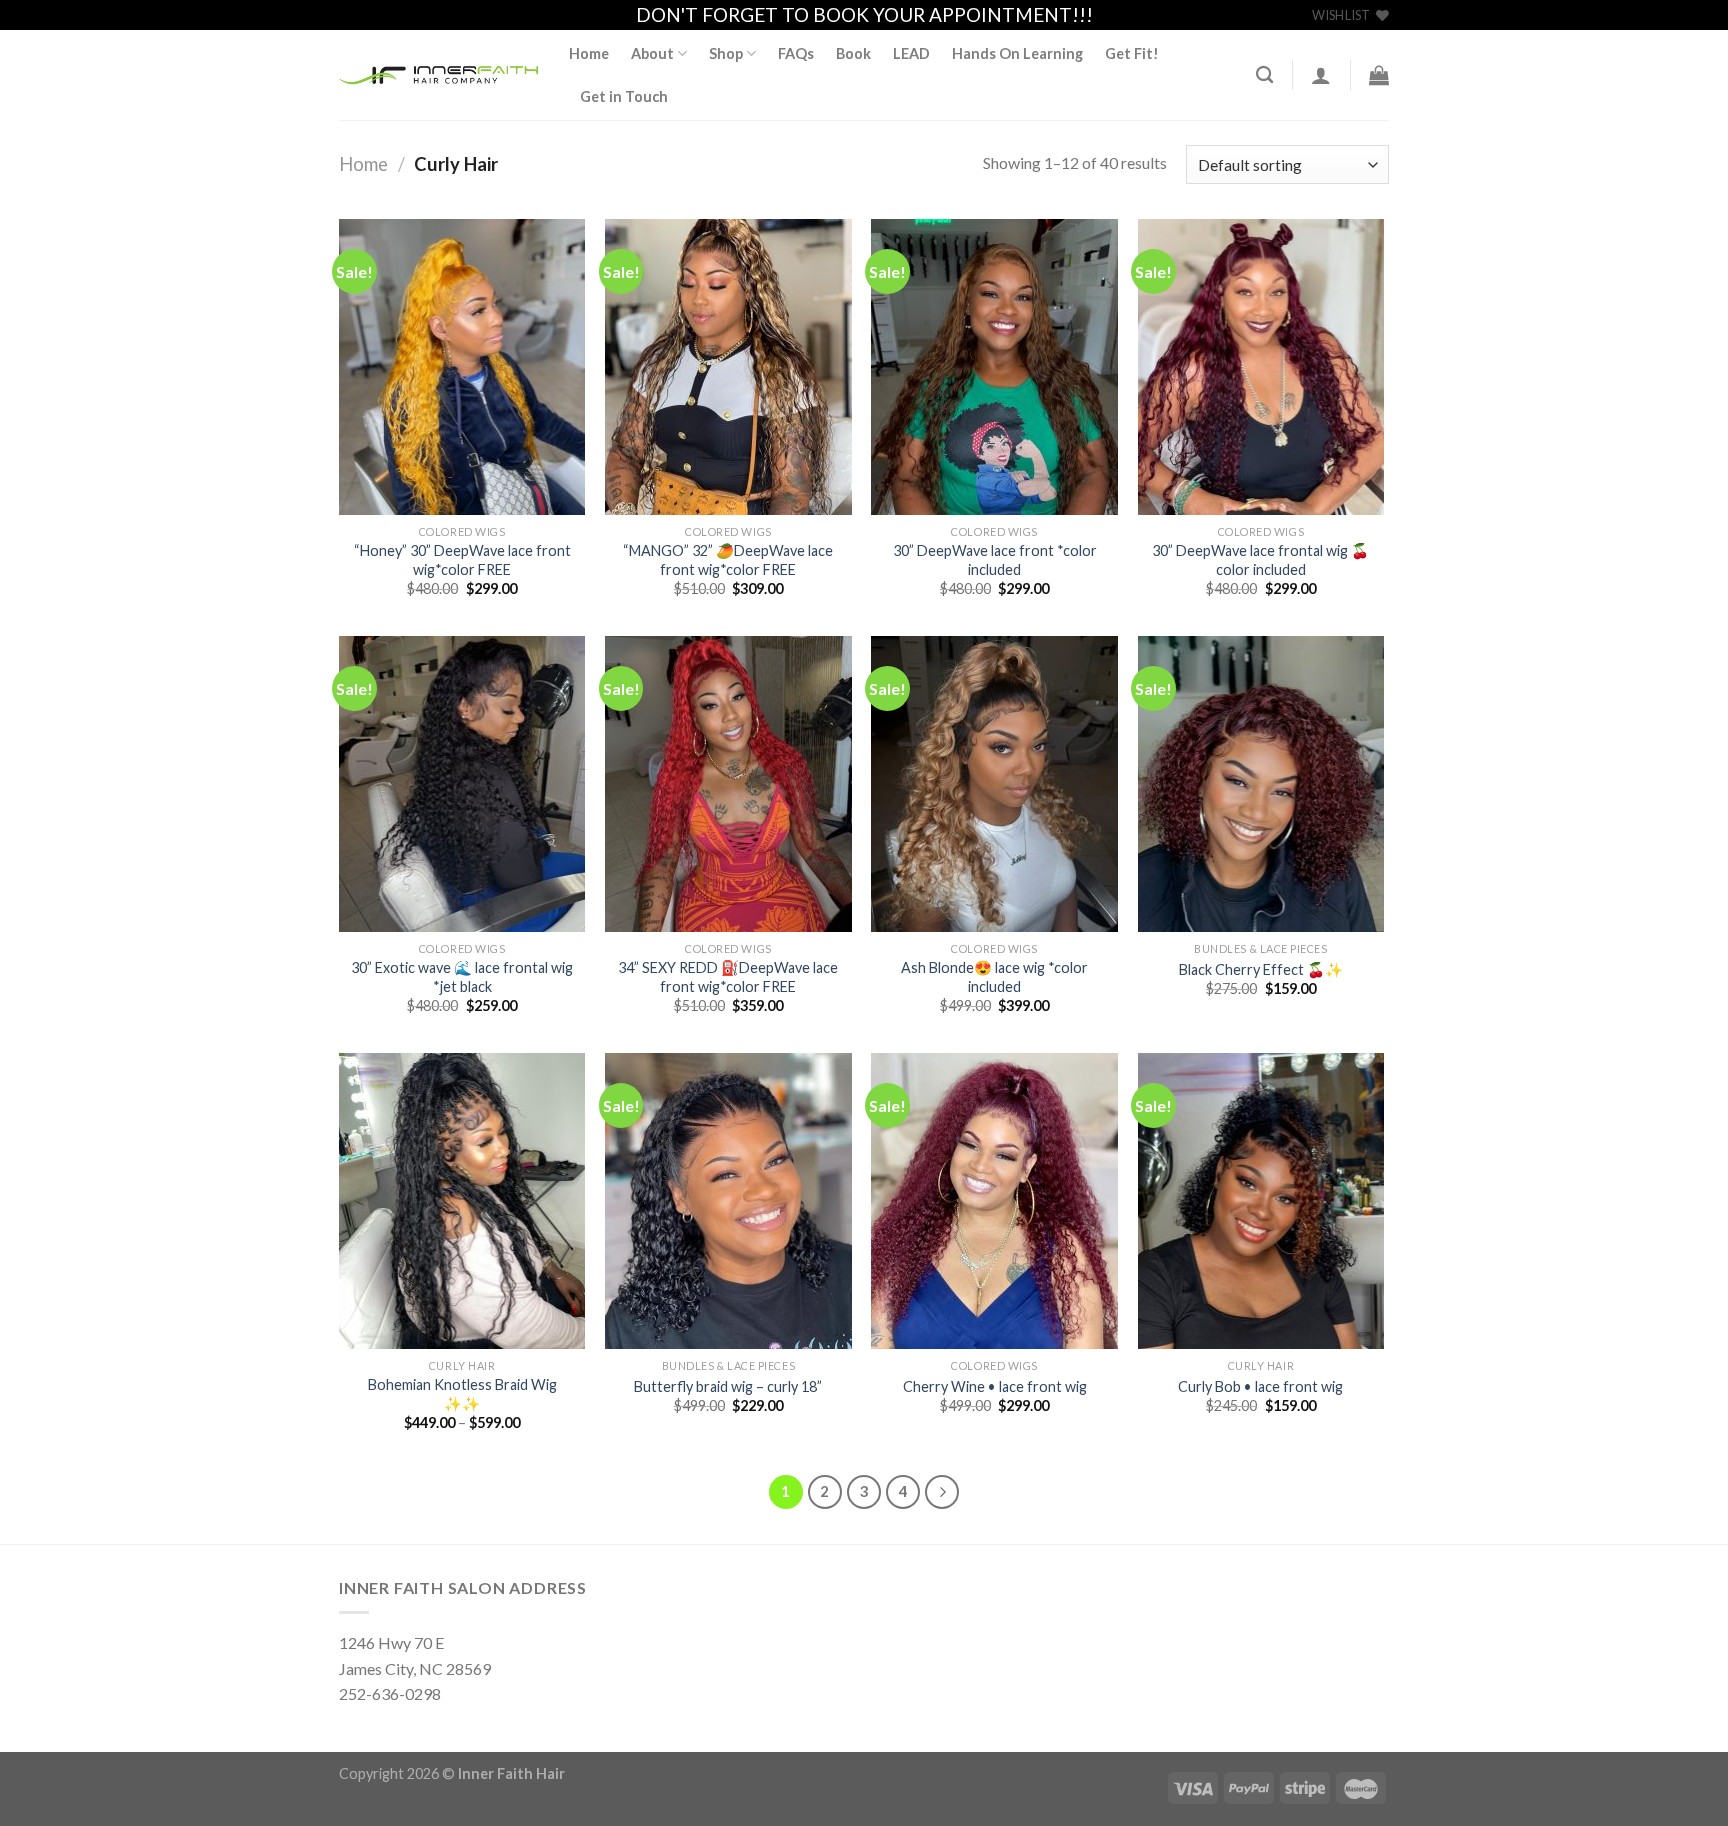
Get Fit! (1132, 53)
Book (853, 53)
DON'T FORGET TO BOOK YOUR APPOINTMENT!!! (864, 14)
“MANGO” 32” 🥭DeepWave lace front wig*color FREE (728, 560)
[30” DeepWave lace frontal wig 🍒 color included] (1261, 367)
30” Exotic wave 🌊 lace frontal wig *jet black (462, 977)
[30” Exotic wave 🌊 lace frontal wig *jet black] (462, 784)
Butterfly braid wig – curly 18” (728, 1386)
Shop (726, 53)
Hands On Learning (1017, 53)
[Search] (1264, 75)
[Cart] (1379, 75)
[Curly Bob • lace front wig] (1261, 1201)
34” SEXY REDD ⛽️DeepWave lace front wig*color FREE (728, 977)
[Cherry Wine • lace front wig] (994, 1201)
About (652, 53)
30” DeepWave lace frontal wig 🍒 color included (1260, 560)
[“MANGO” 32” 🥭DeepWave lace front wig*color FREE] (728, 367)
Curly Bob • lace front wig (1260, 1386)
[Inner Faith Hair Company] (439, 75)
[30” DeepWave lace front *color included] (994, 367)
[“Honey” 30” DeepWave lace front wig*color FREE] (462, 367)
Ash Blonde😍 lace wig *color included (994, 977)
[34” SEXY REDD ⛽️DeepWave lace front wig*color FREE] (728, 784)
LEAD (911, 53)
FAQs (796, 53)
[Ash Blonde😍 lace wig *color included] (994, 784)
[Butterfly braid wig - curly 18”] (728, 1201)
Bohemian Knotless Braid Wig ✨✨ (462, 1394)
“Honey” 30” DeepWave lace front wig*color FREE (462, 560)
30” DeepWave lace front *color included (995, 560)
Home (589, 53)
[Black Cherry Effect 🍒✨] (1261, 784)
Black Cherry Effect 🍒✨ (1261, 969)
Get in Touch (624, 96)
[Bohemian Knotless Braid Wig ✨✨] (462, 1201)
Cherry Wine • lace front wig (995, 1386)
